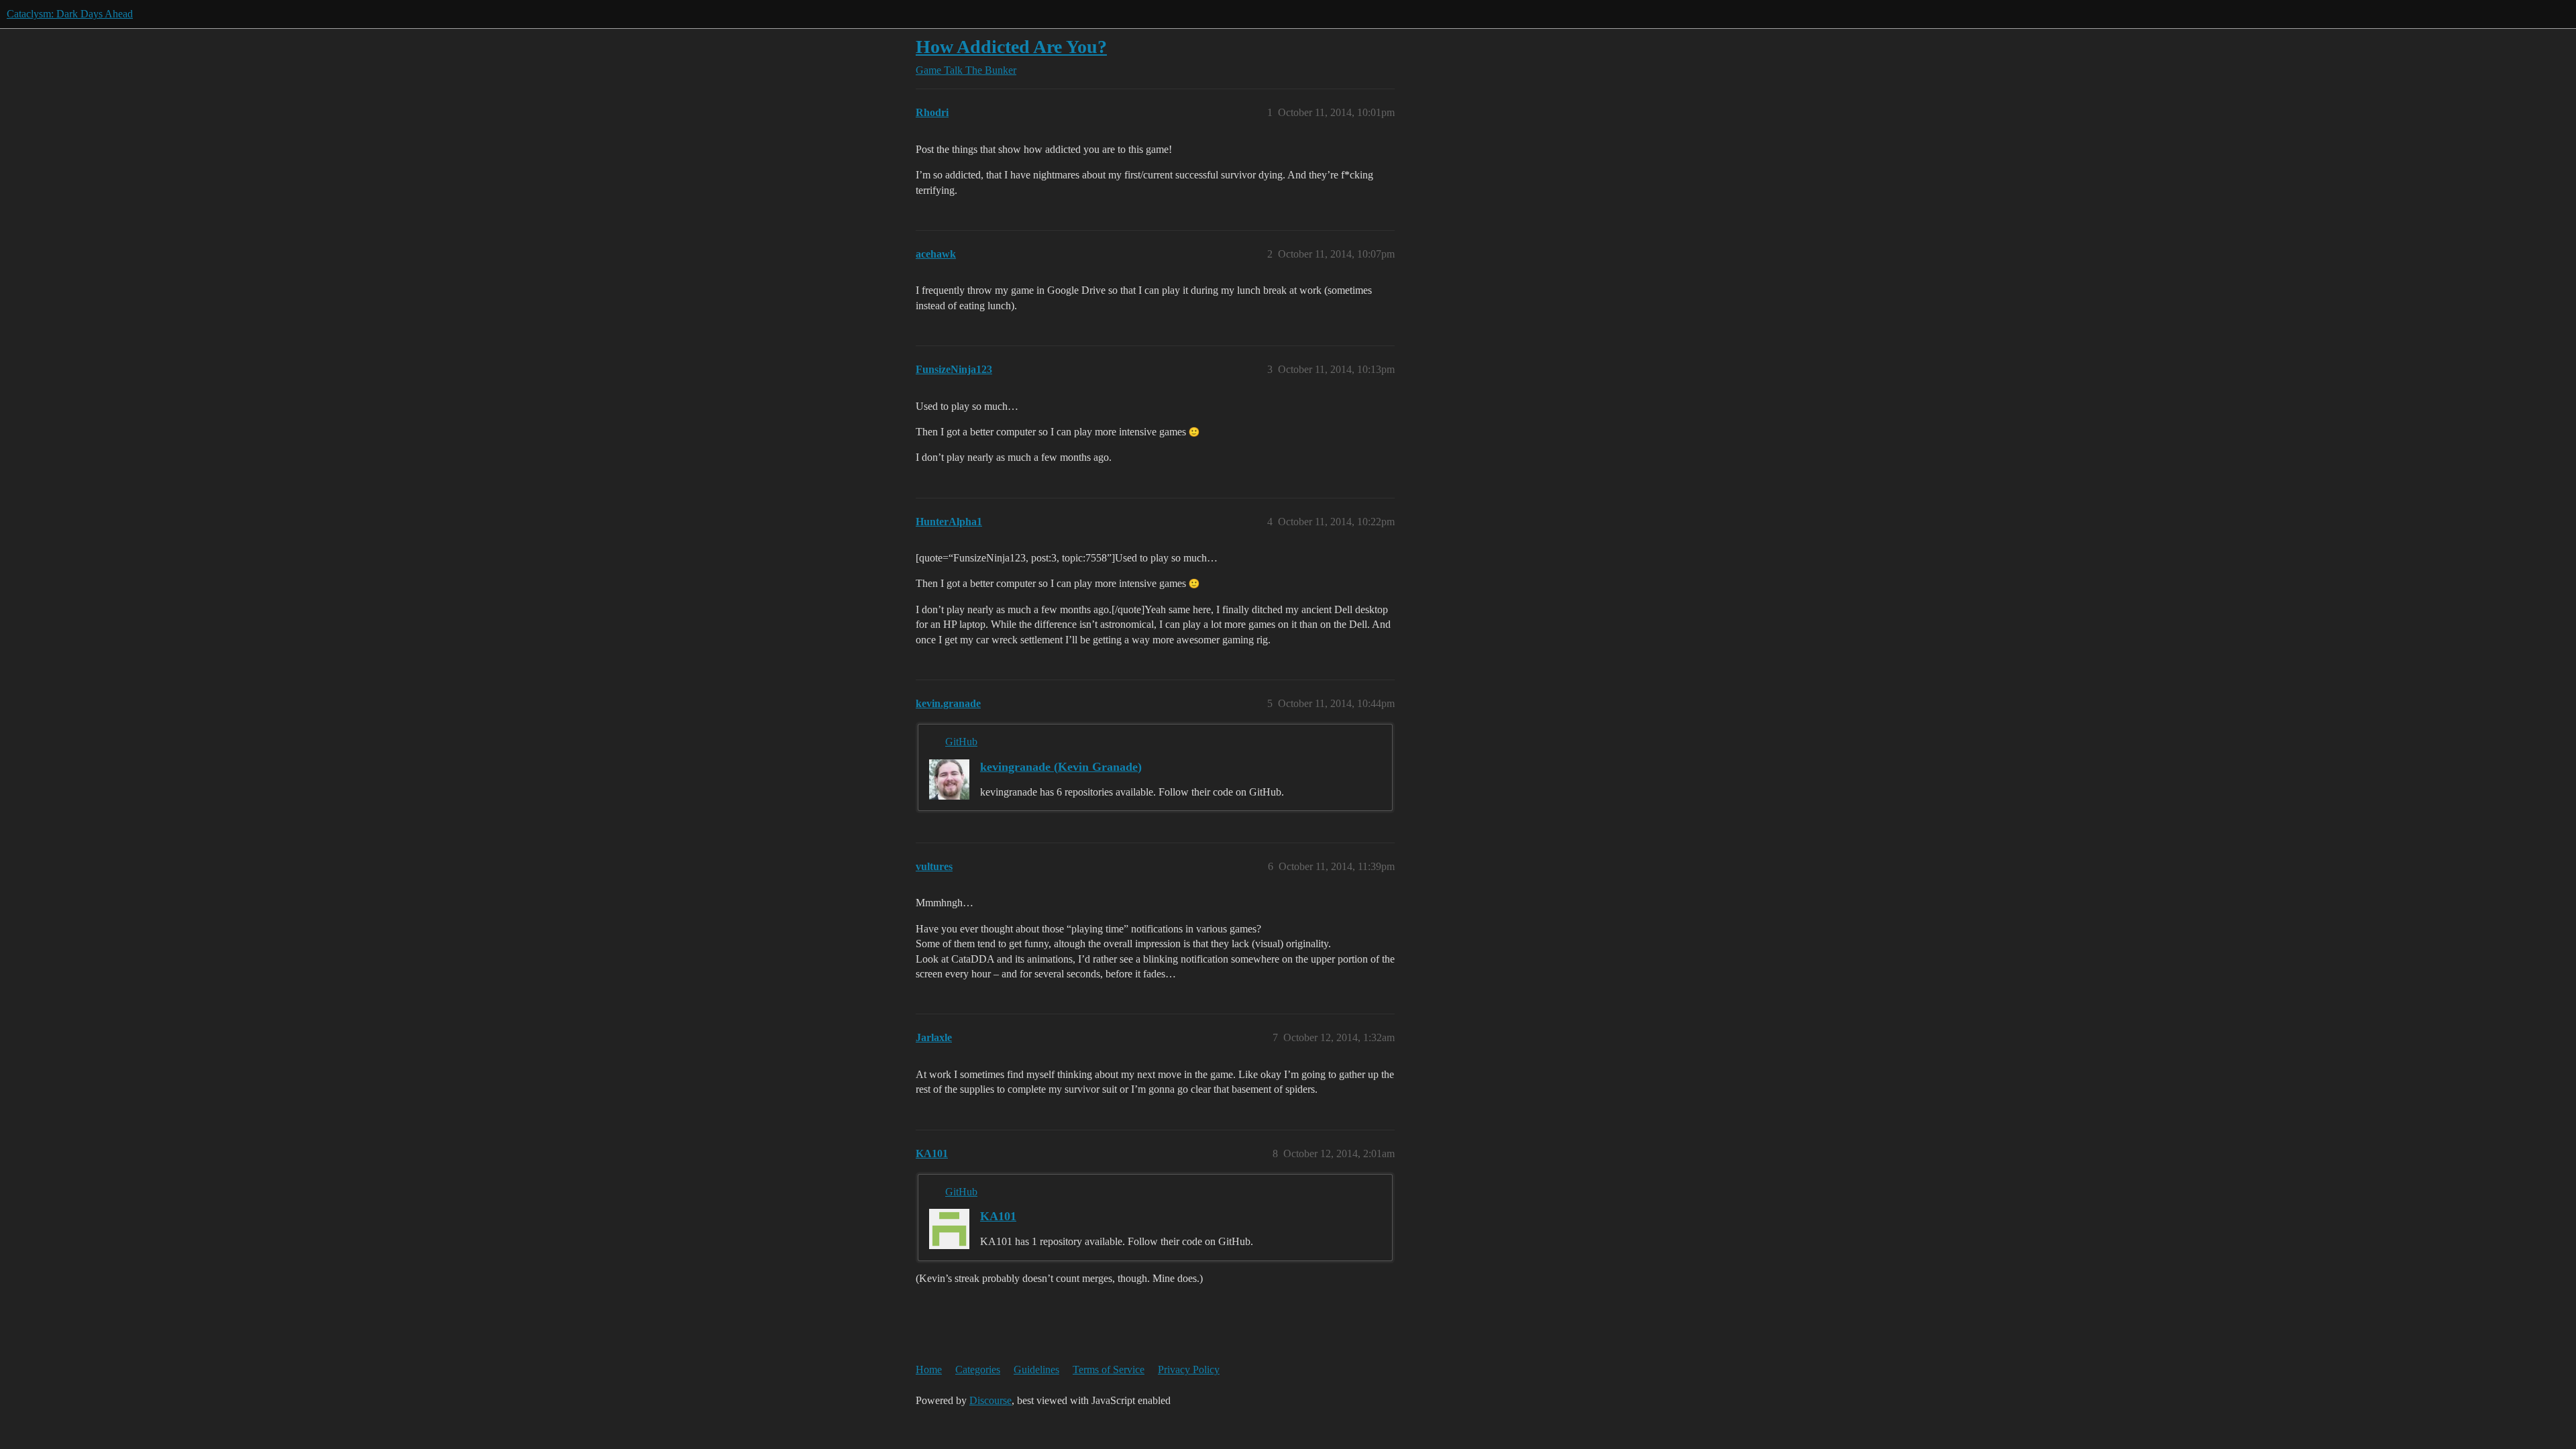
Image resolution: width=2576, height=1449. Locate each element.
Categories (978, 1370)
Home (929, 1370)
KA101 (998, 1216)
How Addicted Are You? (1011, 47)
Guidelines (1036, 1370)
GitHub (961, 742)
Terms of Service (1109, 1370)
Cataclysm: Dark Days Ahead (70, 14)
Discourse (990, 1400)
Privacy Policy (1189, 1370)
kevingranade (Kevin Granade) (1061, 767)
